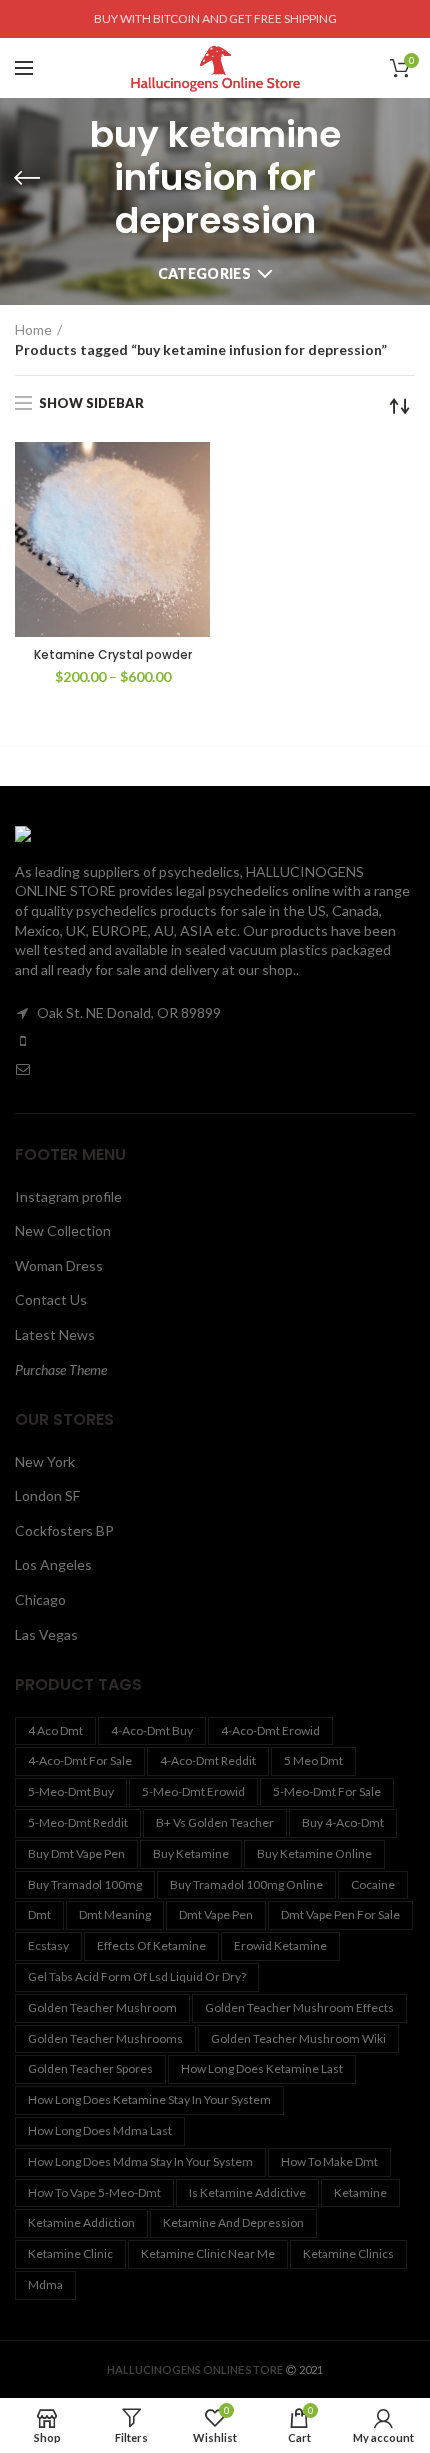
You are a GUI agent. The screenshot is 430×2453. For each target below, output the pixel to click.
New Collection (63, 1230)
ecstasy (48, 1945)
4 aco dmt (55, 1730)
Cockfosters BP (64, 1530)
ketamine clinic (70, 2253)
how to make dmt (329, 2161)
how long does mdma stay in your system (140, 2161)
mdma (45, 2284)
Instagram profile (68, 1196)
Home (33, 329)
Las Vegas (46, 1634)
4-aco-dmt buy (152, 1730)
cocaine (373, 1884)
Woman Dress (59, 1265)
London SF (47, 1495)
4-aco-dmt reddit (208, 1760)
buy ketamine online (314, 1853)
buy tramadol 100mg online (246, 1884)
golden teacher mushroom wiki (298, 2038)
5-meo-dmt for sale (327, 1791)
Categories (204, 273)
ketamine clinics (348, 2253)
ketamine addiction (81, 2222)
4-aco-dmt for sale (80, 1760)
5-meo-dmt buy (71, 1791)
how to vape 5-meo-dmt (94, 2192)
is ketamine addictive (247, 2192)
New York (45, 1461)
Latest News (55, 1334)
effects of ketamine (151, 1945)
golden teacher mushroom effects (299, 2007)
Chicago (40, 1599)
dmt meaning (115, 1914)
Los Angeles (53, 1564)
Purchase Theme (61, 1369)
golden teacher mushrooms (105, 2038)
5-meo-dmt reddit (78, 1822)
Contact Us (51, 1299)
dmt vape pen (216, 1914)
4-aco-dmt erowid (270, 1730)
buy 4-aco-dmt (343, 1822)
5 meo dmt (313, 1760)
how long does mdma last (100, 2130)
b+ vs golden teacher (215, 1822)
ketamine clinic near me (208, 2253)
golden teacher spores (90, 2068)
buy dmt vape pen (76, 1853)
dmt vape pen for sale (340, 1914)
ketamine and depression (233, 2222)
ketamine (360, 2192)
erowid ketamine (280, 1945)
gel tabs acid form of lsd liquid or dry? (137, 1976)
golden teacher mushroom (102, 2007)
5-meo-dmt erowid (193, 1791)
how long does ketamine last (262, 2068)
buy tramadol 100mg (85, 1884)
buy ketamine (191, 1853)
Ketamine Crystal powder (113, 655)
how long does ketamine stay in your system (149, 2099)
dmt (39, 1914)
